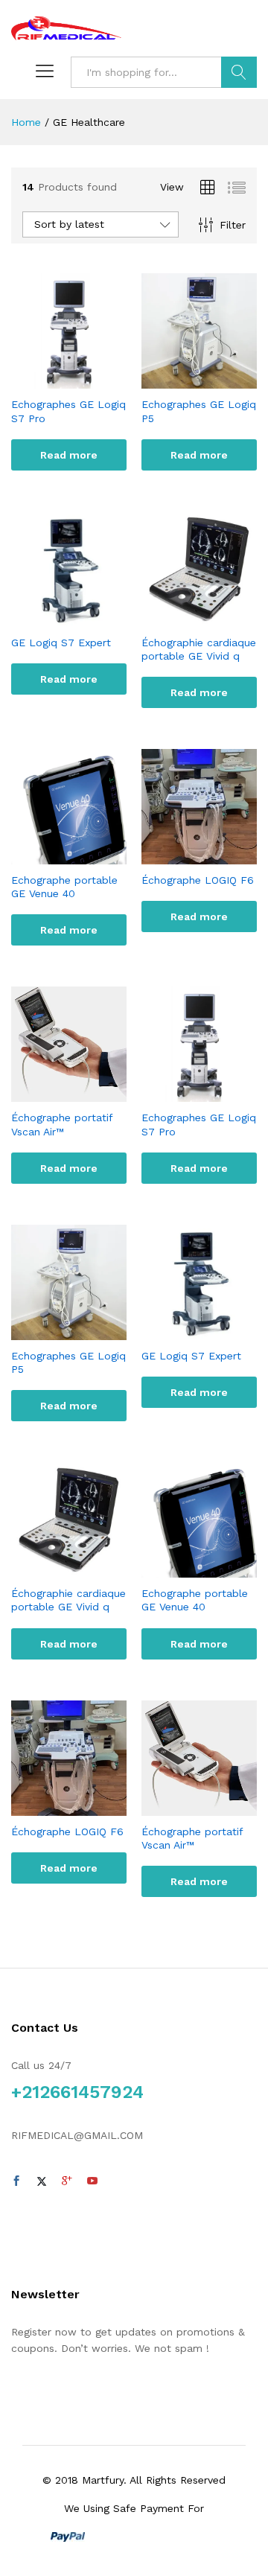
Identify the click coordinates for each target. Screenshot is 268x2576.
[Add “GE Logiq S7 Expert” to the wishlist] (84, 618)
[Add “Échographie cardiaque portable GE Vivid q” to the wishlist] (214, 618)
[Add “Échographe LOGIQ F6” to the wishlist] (214, 855)
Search (239, 72)
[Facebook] (16, 2181)
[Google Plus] (67, 2181)
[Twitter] (42, 2181)
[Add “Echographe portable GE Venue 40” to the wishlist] (84, 855)
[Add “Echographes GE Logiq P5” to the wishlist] (214, 380)
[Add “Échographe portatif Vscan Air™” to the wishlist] (84, 1093)
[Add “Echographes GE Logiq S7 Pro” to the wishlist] (84, 380)
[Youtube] (92, 2181)
